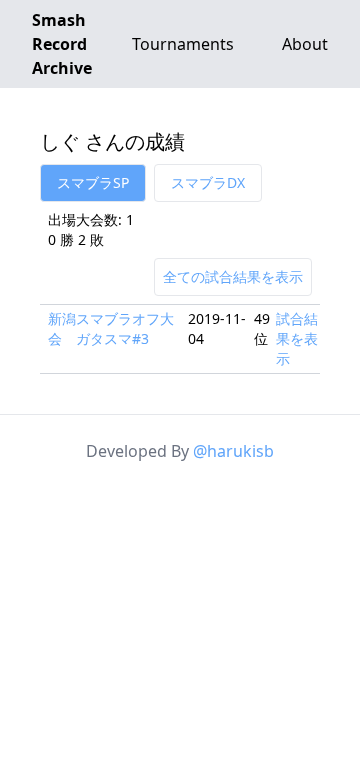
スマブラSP (93, 182)
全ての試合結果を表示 (233, 276)
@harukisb (233, 451)
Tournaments (183, 44)
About (305, 44)
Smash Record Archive (62, 44)
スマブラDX (208, 182)
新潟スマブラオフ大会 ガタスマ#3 (111, 328)
